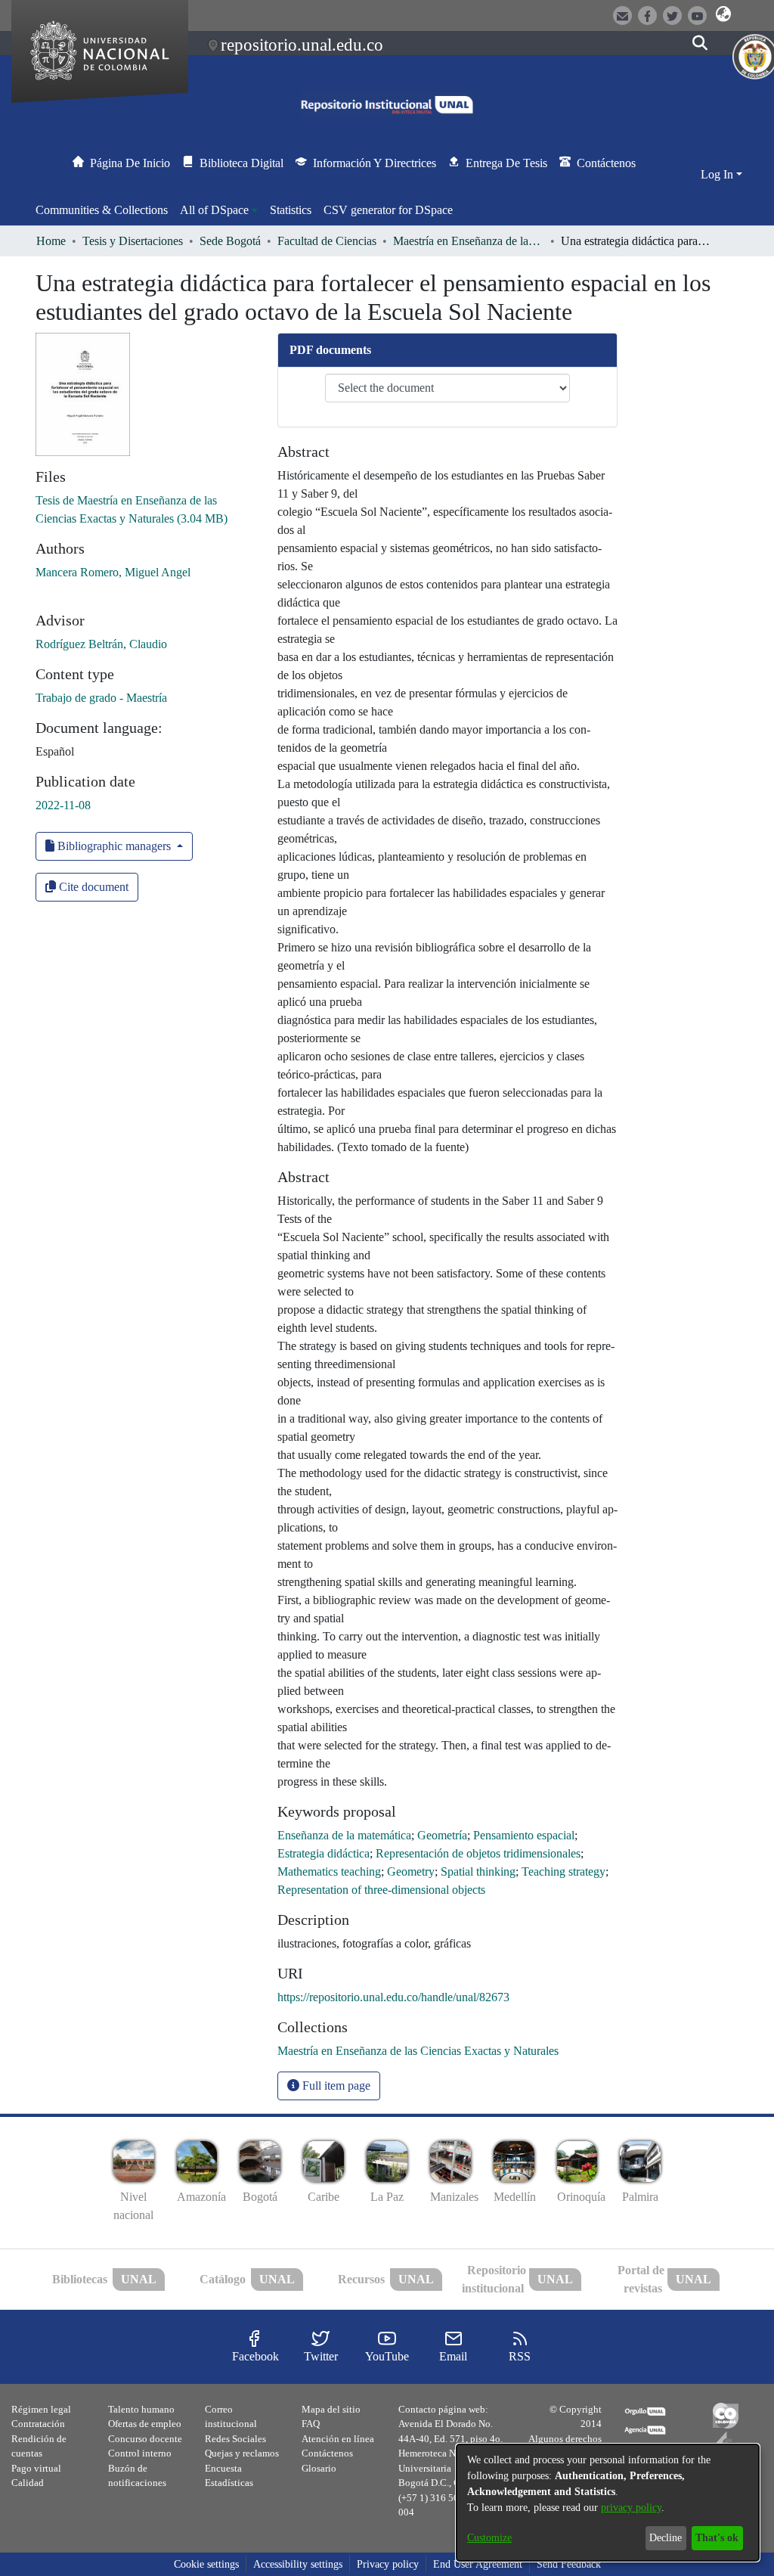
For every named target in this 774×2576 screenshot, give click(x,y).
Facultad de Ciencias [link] (327, 241)
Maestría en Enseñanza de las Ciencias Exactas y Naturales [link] (469, 241)
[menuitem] (219, 210)
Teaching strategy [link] (563, 1871)
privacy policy (631, 2508)
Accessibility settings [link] (298, 2564)
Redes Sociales (235, 2439)
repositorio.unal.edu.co (302, 45)
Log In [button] (718, 174)
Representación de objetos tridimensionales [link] (478, 1853)
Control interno (140, 2453)
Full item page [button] (335, 2086)
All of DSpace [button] (214, 210)
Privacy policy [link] (388, 2564)
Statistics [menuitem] (291, 210)
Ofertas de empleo (145, 2424)
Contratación (38, 2424)
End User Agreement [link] (478, 2564)
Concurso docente (145, 2439)
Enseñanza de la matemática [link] (344, 1835)
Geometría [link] (442, 1835)
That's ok (717, 2538)
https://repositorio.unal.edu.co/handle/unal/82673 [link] (393, 1997)
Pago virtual (36, 2468)
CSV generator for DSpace (388, 210)
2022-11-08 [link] (63, 805)
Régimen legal (41, 2409)
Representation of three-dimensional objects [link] (381, 1890)
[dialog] (608, 2503)
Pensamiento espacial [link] (524, 1835)
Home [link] (51, 241)
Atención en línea (338, 2439)
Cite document (92, 887)
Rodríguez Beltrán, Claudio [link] (101, 644)
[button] (724, 14)
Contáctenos (327, 2453)
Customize (489, 2538)
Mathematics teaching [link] (329, 1871)
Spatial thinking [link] (478, 1871)
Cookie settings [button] (206, 2564)
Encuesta (223, 2468)
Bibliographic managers (114, 846)
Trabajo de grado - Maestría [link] (101, 698)
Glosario (319, 2468)
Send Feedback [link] (569, 2564)
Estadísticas (229, 2483)
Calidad (28, 2483)
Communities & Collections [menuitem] (102, 210)
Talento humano (141, 2409)
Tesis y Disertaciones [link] (133, 241)
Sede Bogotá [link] (230, 241)
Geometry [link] (411, 1871)
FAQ (311, 2424)
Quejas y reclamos (242, 2453)
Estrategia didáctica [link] (324, 1853)
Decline (666, 2538)
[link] (418, 2051)
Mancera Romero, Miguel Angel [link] (113, 572)
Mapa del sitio (331, 2409)
